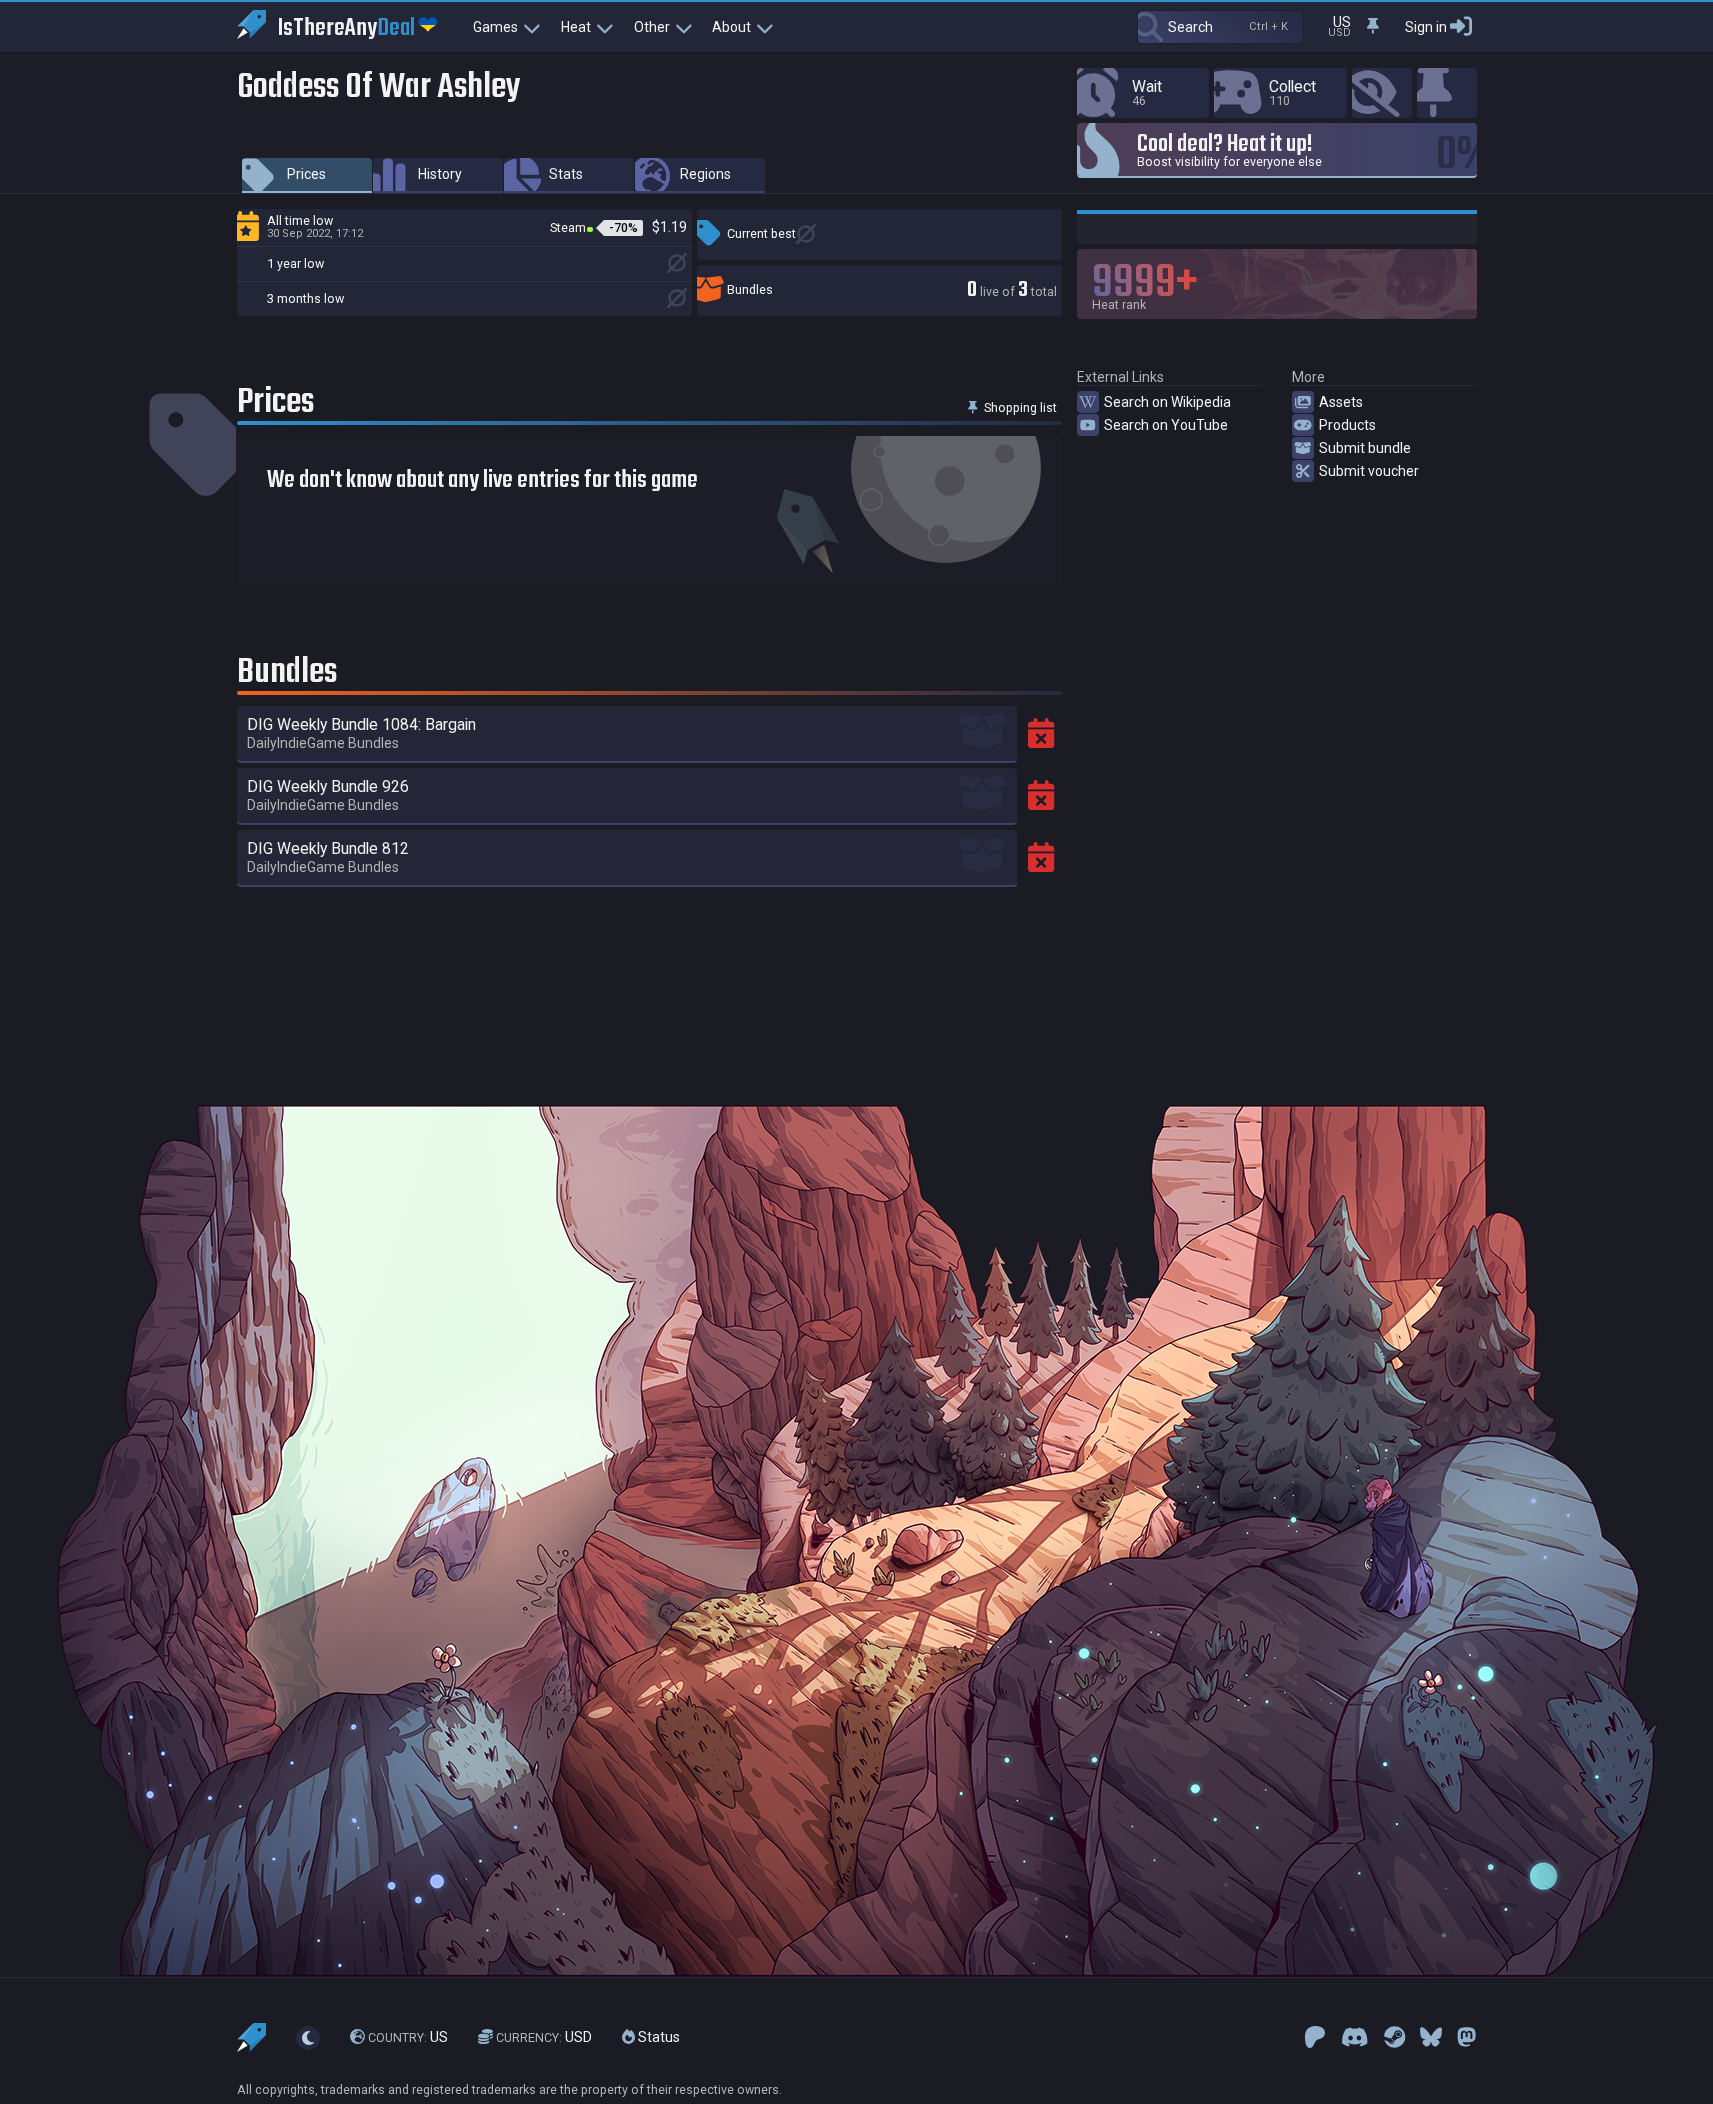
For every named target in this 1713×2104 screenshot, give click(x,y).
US (408, 2037)
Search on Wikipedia (1167, 402)
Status (657, 2037)
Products (1347, 425)
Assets (1341, 402)
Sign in (1426, 27)
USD (544, 2037)
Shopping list (1019, 407)
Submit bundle (1365, 448)
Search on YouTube (1166, 425)
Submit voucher (1369, 471)
